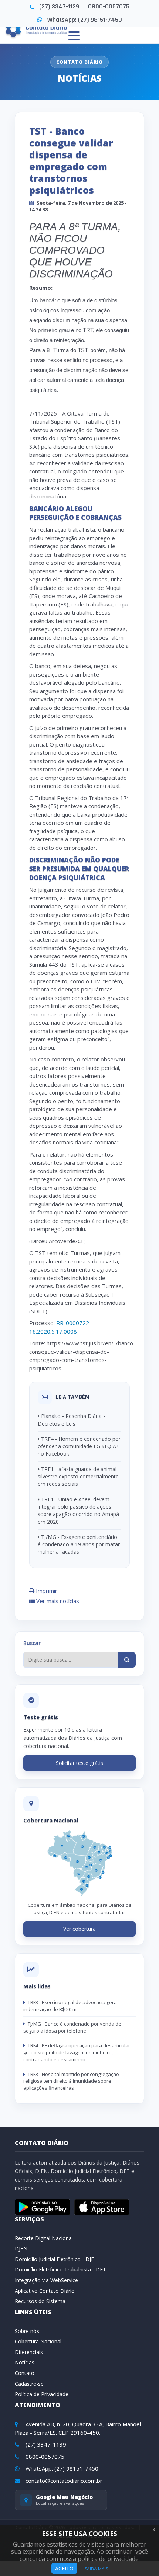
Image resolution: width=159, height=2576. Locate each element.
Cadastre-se (29, 2384)
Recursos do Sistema (40, 2301)
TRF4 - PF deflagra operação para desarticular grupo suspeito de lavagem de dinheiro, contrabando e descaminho (77, 2052)
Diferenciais (29, 2352)
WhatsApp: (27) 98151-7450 (85, 20)
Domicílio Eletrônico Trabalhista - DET (60, 2269)
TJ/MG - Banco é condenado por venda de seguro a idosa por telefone (72, 2027)
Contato (25, 2373)
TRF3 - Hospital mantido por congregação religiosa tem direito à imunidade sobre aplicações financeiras (71, 2081)
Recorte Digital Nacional (44, 2238)
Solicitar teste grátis (79, 1763)
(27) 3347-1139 (59, 6)
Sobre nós (27, 2331)
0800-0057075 (109, 6)
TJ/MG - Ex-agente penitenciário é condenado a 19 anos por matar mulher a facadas (79, 1544)
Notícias (25, 2362)
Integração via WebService (46, 2280)
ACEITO (64, 2568)
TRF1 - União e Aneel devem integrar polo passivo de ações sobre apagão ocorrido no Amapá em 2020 (78, 1511)
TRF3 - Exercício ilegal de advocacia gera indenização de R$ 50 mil (70, 2006)
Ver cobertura (79, 1929)
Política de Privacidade (42, 2394)
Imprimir (46, 1591)
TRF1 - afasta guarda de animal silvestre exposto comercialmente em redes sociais (78, 1477)
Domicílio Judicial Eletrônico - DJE (54, 2259)
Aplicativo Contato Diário (45, 2291)
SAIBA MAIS (96, 2569)
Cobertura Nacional (38, 2341)
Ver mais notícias (57, 1601)
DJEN (21, 2248)
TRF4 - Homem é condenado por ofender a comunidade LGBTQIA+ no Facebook (79, 1446)
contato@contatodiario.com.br (63, 2481)
